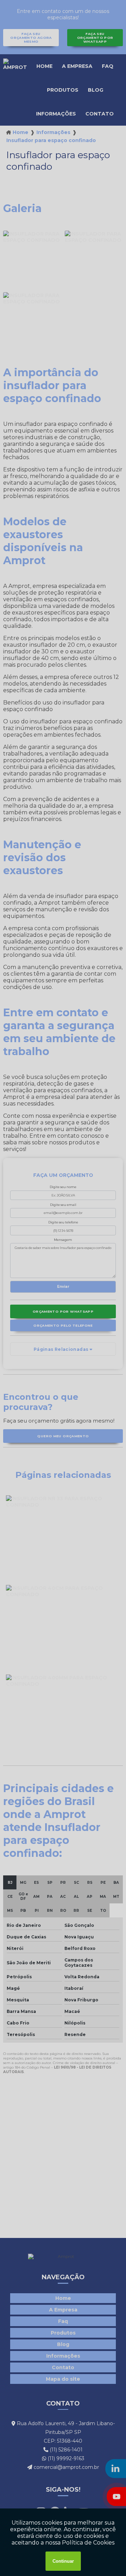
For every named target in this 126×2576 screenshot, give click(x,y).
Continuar (63, 2561)
